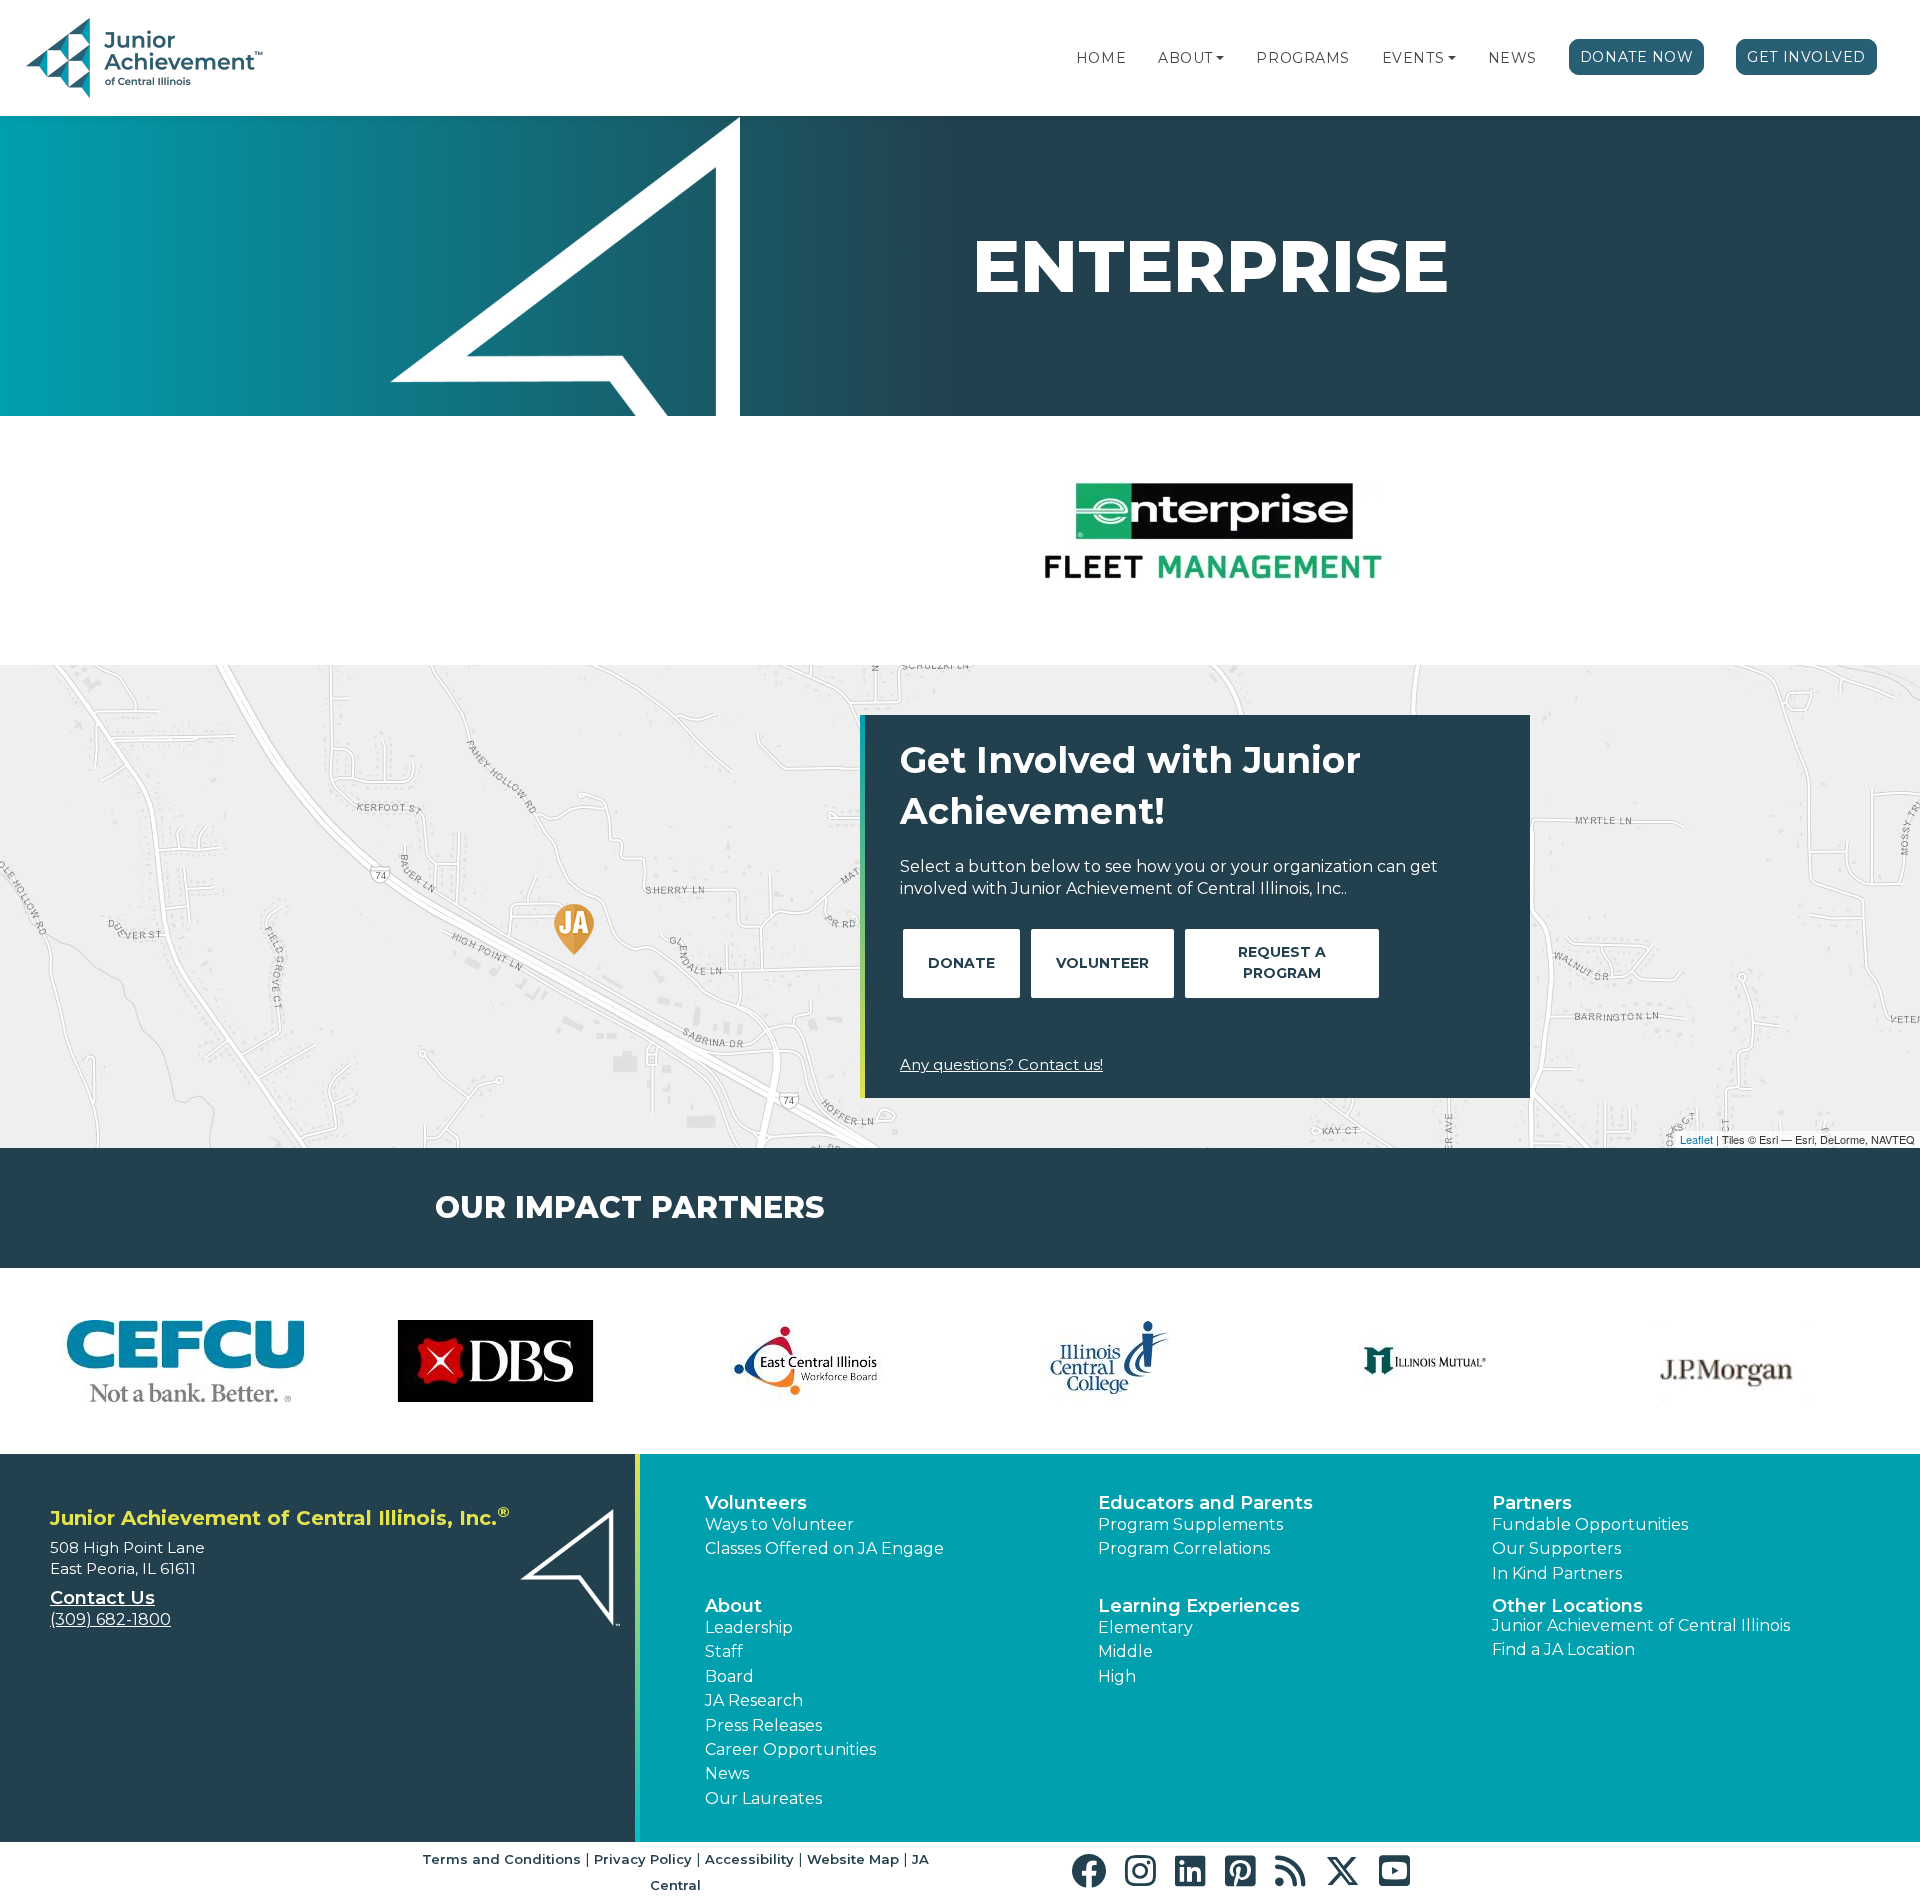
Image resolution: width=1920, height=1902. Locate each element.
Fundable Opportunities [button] (1590, 1524)
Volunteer (1102, 963)
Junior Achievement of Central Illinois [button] (1641, 1625)
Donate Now (1637, 57)
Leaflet (1696, 1139)
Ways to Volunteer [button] (779, 1524)
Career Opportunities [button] (790, 1749)
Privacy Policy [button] (643, 1859)
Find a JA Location (1563, 1649)
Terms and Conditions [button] (501, 1859)
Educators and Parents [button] (1205, 1503)
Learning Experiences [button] (1199, 1606)
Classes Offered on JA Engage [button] (824, 1548)
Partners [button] (1532, 1503)
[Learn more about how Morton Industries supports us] (1115, 1361)
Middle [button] (1125, 1651)
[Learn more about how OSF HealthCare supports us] (1735, 1361)
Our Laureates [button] (763, 1798)
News (1512, 58)
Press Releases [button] (763, 1725)
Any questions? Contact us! (1001, 1064)
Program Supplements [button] (1190, 1524)
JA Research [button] (754, 1700)
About (1185, 58)
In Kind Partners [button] (1557, 1573)
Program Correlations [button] (1184, 1548)
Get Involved (1806, 57)
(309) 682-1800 (110, 1619)
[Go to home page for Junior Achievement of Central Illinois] (146, 59)
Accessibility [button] (749, 1859)
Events (1413, 58)
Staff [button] (724, 1651)
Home (1101, 58)
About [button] (733, 1606)
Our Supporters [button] (1556, 1548)
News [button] (727, 1773)
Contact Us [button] (102, 1598)
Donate (961, 963)
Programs (1302, 58)
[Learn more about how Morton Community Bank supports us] (805, 1361)
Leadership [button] (749, 1627)
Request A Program (1282, 962)
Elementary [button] (1145, 1627)
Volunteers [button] (756, 1503)
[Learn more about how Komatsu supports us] (185, 1361)
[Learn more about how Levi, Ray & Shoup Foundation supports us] (495, 1361)
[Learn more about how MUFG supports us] (1425, 1361)
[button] (1220, 58)
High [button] (1117, 1676)
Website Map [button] (853, 1859)
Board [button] (729, 1676)
